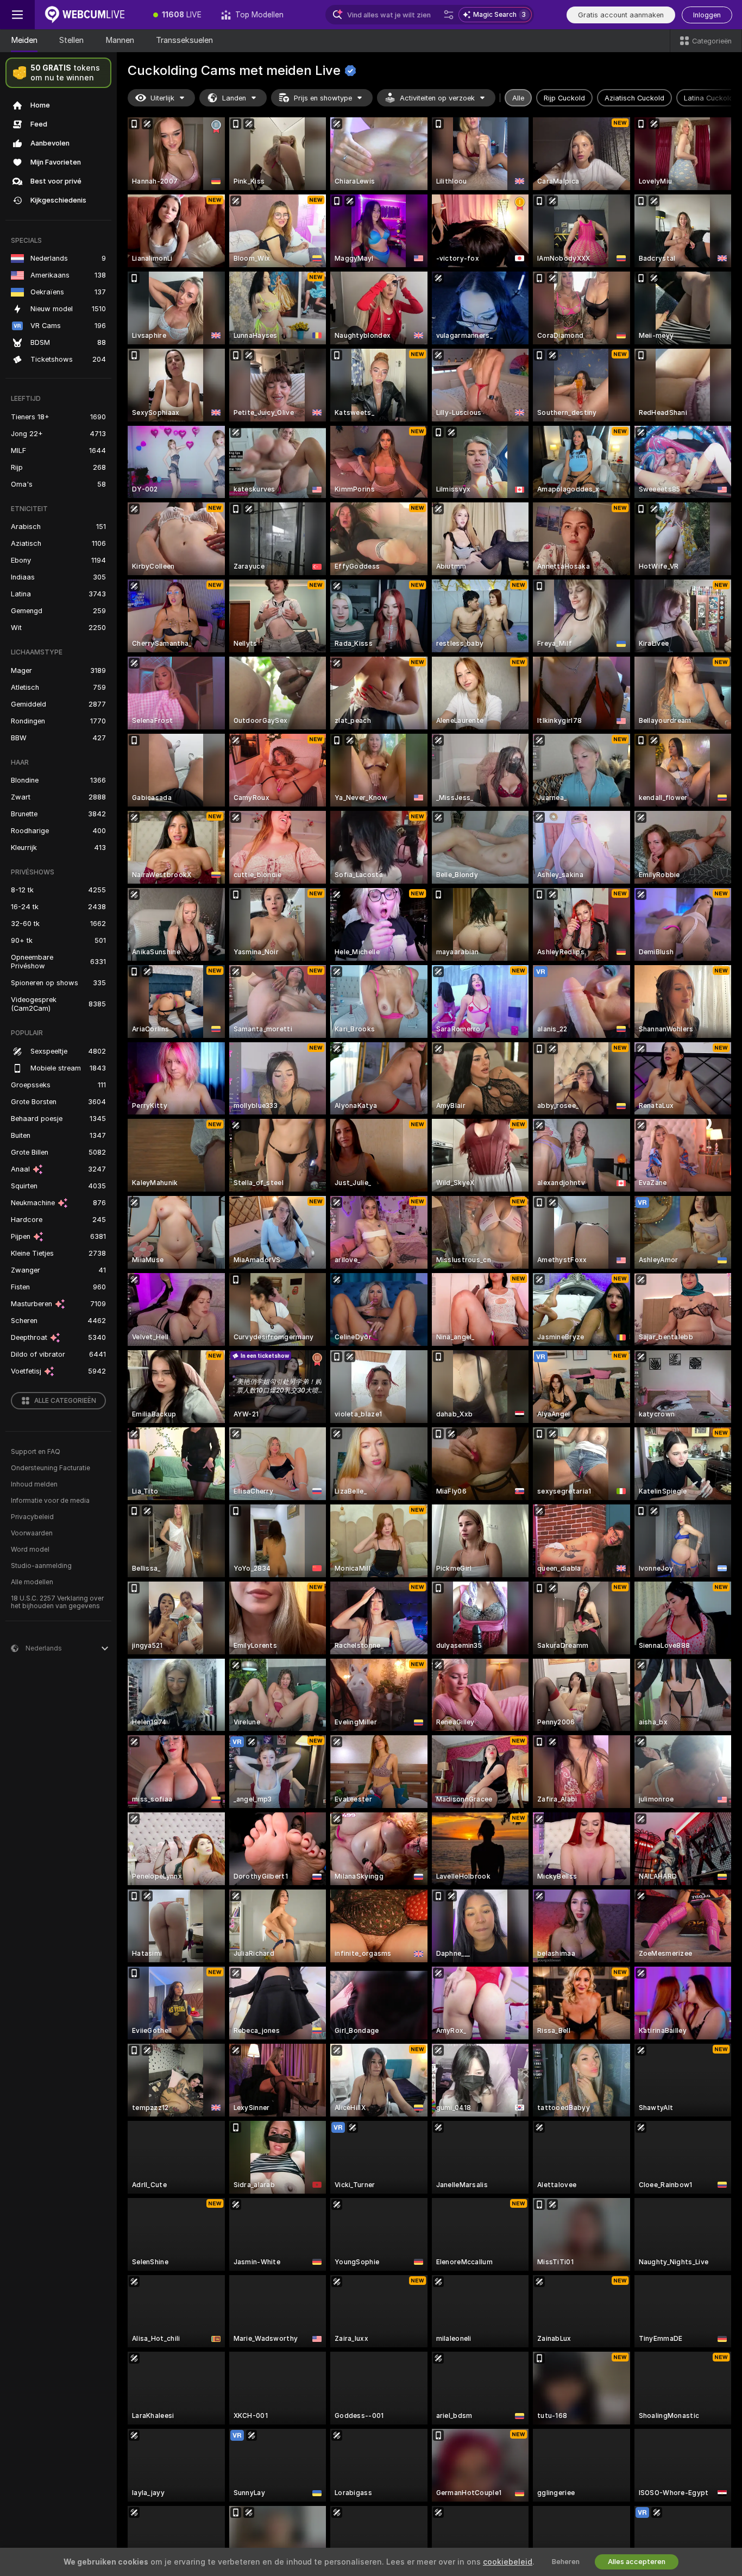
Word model (30, 1550)
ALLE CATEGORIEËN (65, 1401)
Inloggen (707, 15)
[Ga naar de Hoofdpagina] (89, 15)
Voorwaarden (32, 1533)
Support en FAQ (36, 1452)
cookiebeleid (508, 2562)
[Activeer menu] (17, 15)
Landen (234, 98)
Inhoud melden (34, 1484)
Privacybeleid (32, 1517)
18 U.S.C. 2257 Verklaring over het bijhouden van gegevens (57, 1602)
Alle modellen (32, 1582)
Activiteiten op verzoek (437, 98)
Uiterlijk (162, 98)
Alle (518, 98)
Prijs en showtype (323, 98)
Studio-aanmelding (41, 1566)
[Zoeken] (449, 15)
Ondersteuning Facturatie (51, 1468)
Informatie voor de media (50, 1501)
